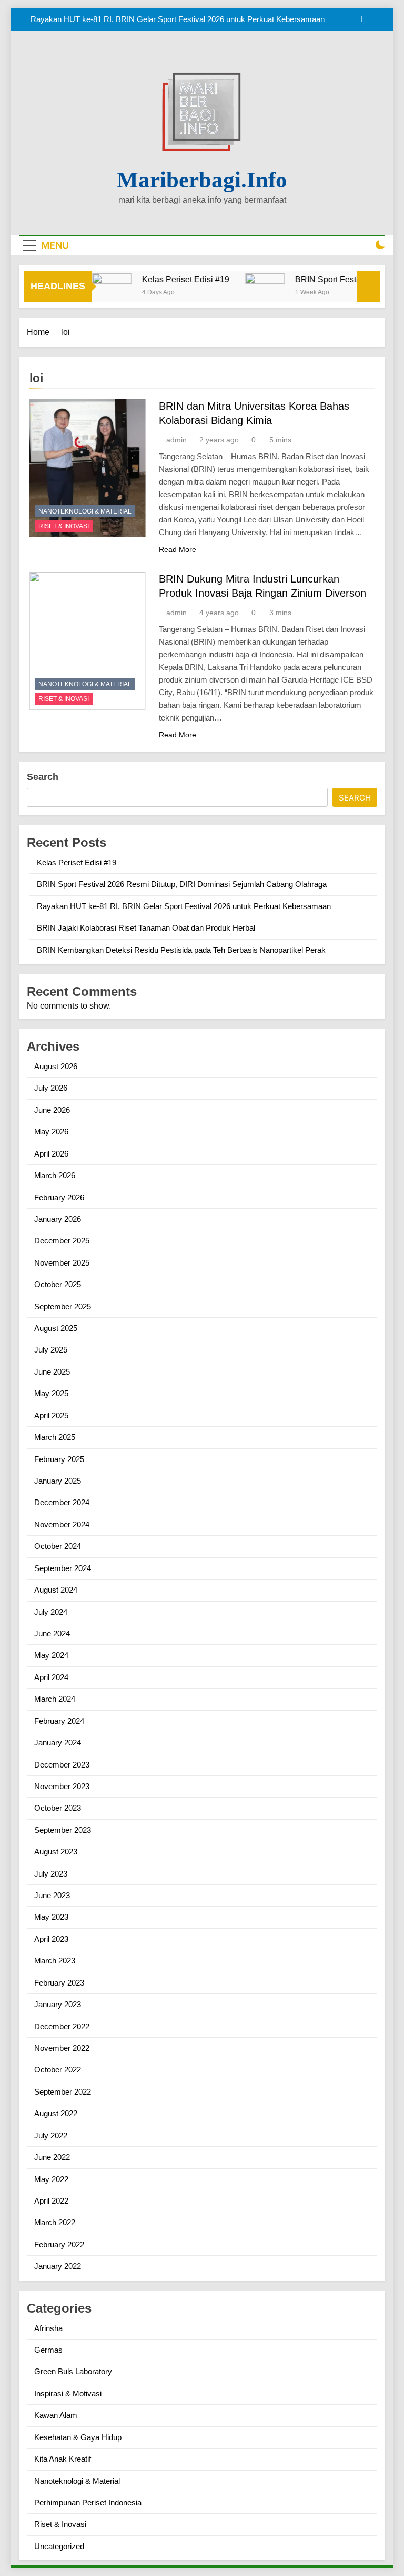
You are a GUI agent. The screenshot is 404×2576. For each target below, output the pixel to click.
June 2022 (52, 2157)
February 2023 (59, 1983)
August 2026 (56, 1066)
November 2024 (62, 1524)
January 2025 (58, 1481)
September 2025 (63, 1306)
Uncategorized (59, 2546)
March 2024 (55, 1699)
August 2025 (56, 1328)
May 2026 (51, 1132)
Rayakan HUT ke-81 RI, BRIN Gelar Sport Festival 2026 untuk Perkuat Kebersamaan (178, 11)
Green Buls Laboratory (73, 2371)
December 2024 (62, 1502)
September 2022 (63, 2092)
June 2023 (52, 1895)
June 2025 (52, 1372)
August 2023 (56, 1852)
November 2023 (62, 1786)
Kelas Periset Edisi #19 (165, 279)
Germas (48, 2350)
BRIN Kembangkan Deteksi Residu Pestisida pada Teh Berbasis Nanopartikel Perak (181, 950)
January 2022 (58, 2266)
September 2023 (63, 1830)
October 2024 (58, 1546)
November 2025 (62, 1263)
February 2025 (59, 1459)
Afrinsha (48, 2328)
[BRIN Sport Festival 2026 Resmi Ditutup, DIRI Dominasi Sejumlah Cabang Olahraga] (244, 293)
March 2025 (55, 1437)
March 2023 (55, 1961)
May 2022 (51, 2179)
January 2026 (58, 1219)
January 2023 (58, 2004)
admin (176, 440)
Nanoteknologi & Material (85, 511)
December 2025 (62, 1241)
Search (43, 777)
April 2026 (51, 1154)
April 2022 (51, 2201)
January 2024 (58, 1743)
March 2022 (55, 2222)
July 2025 (51, 1350)
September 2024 (63, 1568)
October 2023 (58, 1808)
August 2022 (56, 2113)
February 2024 (59, 1721)
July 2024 (51, 1612)
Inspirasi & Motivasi (68, 2394)
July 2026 (51, 1088)
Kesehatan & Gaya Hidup (78, 2437)
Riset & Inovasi (64, 526)
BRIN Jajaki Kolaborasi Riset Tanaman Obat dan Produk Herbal (146, 928)
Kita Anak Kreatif (63, 2459)
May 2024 (51, 1655)
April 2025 (51, 1415)
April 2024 (51, 1677)
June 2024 (52, 1634)
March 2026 (55, 1175)
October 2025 (58, 1284)
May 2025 (51, 1393)
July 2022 (51, 2135)
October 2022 (58, 2070)
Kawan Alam (56, 2415)
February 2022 (59, 2244)
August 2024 (56, 1590)
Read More (178, 549)
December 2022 (62, 2026)
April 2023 (51, 1939)
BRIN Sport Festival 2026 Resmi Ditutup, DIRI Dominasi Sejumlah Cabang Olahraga (182, 884)
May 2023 (51, 1917)
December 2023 (62, 1765)
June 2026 (52, 1110)
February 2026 (59, 1197)
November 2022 (62, 2048)
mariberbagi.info (202, 180)
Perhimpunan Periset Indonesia (88, 2503)
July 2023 (51, 1874)
